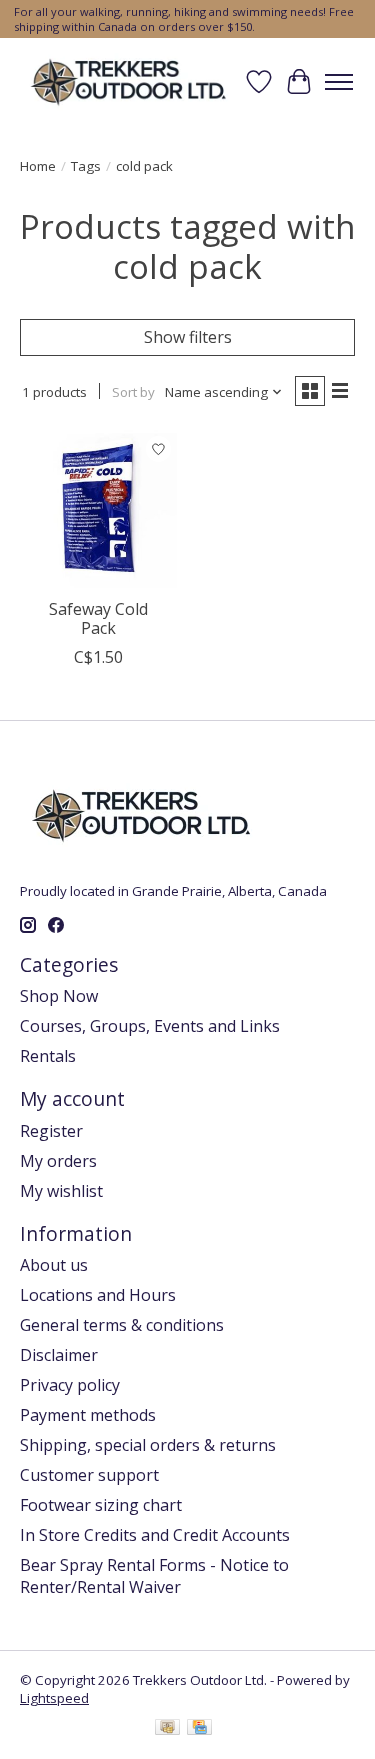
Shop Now (59, 996)
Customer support (89, 1475)
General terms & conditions (122, 1325)
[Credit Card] (199, 1729)
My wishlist (61, 1191)
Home (38, 166)
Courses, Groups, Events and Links (150, 1026)
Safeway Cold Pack (98, 618)
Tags (86, 166)
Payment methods (88, 1415)
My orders (58, 1161)
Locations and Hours (98, 1295)
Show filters (188, 337)
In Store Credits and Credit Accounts (155, 1535)
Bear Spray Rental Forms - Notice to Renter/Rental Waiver (154, 1576)
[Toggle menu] (339, 82)
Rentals (48, 1056)
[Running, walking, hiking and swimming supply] (129, 81)
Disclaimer (59, 1355)
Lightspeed (54, 1698)
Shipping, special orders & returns (148, 1445)
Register (51, 1131)
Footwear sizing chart (101, 1505)
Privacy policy (70, 1385)
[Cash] (167, 1729)
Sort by (133, 392)
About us (54, 1265)
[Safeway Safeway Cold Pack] (98, 508)
